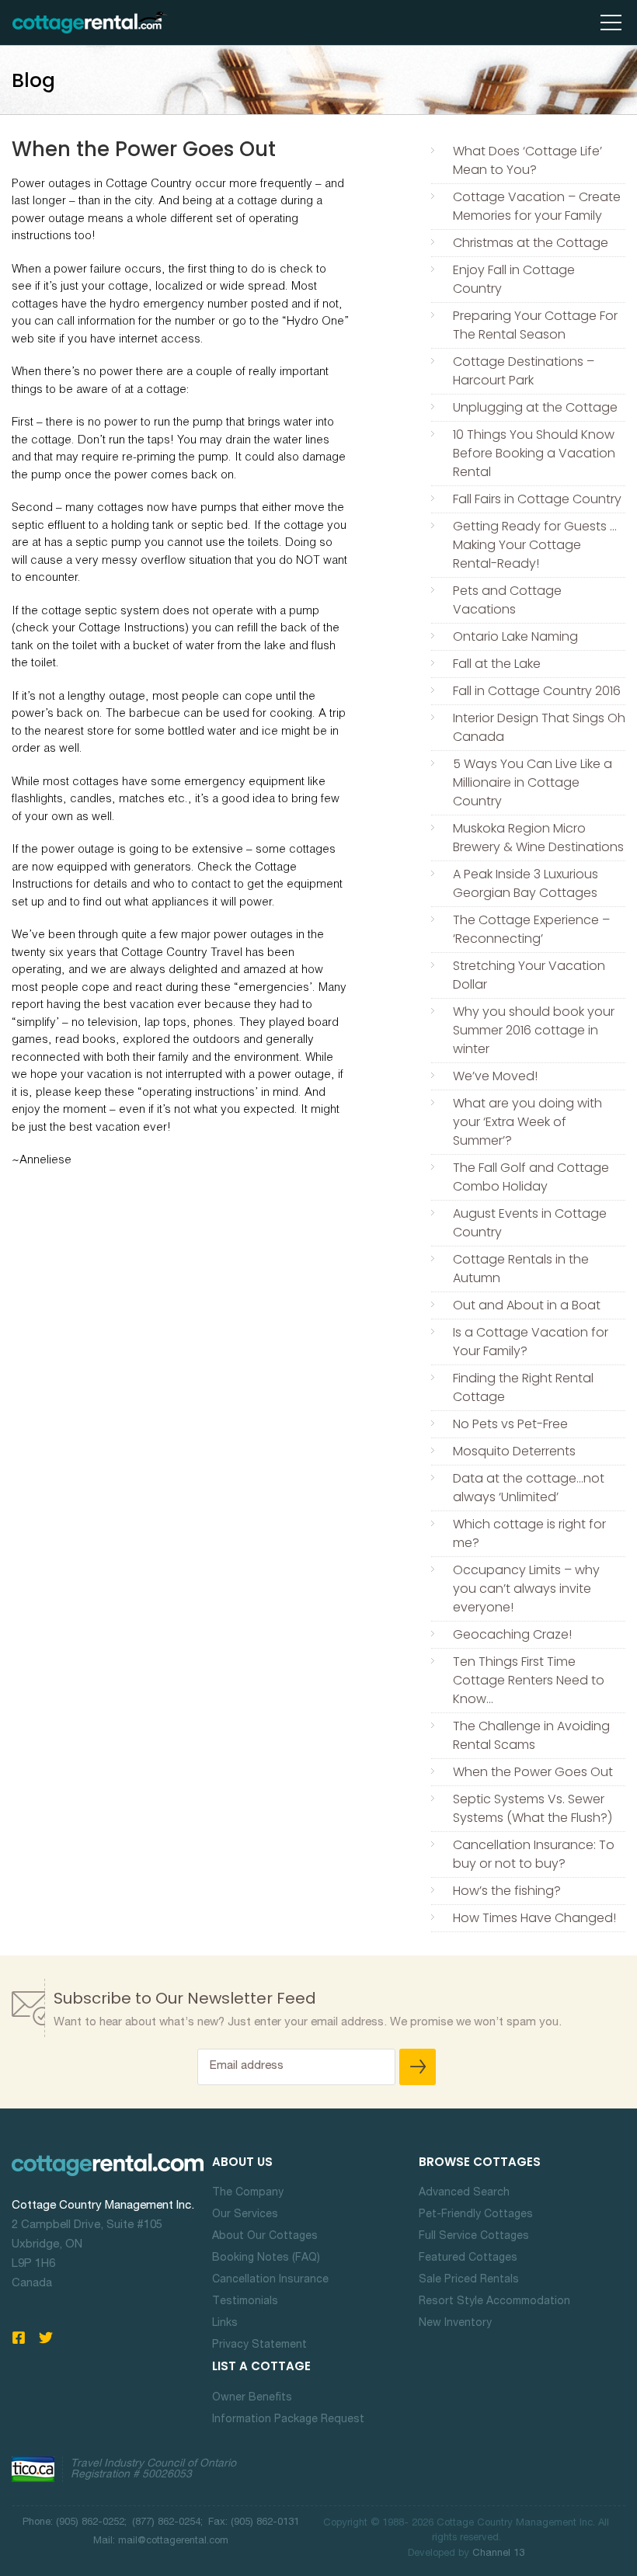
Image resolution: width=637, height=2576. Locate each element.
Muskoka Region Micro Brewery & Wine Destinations (538, 838)
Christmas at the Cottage (531, 243)
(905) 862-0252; (91, 2523)
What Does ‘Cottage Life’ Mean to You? (527, 160)
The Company (248, 2193)
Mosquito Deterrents (514, 1451)
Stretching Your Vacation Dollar (529, 975)
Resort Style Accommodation (494, 2302)
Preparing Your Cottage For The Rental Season (535, 325)
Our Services (245, 2215)
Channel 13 (498, 2554)
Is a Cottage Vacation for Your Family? (531, 1342)
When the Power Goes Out (533, 1772)
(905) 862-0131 (263, 2523)
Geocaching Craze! (512, 1634)
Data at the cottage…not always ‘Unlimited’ (529, 1488)
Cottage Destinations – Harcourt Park (524, 371)
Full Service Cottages (474, 2237)
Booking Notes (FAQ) (266, 2258)
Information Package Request (288, 2420)
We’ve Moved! (495, 1076)
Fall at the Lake (497, 664)
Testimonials (245, 2302)
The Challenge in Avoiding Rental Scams (531, 1735)
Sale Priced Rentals (469, 2280)
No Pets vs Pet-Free (510, 1424)
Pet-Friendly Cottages (476, 2215)
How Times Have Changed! (534, 1918)
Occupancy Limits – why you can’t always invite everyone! (526, 1589)
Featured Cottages (468, 2258)
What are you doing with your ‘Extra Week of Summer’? (527, 1122)
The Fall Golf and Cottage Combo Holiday (531, 1177)
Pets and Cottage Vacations (507, 600)
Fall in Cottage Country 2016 (537, 691)
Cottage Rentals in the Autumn (521, 1269)
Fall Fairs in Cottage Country (537, 499)
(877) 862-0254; (169, 2523)
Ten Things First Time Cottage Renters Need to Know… (529, 1680)
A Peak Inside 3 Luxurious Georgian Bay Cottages (526, 883)
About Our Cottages (265, 2237)
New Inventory (455, 2324)
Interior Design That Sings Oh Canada (539, 727)
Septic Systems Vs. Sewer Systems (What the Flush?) (533, 1808)
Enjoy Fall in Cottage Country (514, 279)
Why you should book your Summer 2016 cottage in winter (534, 1030)
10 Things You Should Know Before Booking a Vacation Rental (534, 453)
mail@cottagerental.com (173, 2541)
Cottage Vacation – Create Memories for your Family (537, 206)
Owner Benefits (252, 2398)
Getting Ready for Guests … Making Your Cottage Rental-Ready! (535, 545)
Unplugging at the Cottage (535, 407)
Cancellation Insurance (270, 2280)
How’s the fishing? (507, 1891)
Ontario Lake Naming (515, 636)
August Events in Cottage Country (530, 1223)
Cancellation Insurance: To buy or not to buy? (534, 1854)
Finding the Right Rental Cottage (523, 1387)
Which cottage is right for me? (529, 1533)
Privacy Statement (259, 2345)
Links (225, 2324)
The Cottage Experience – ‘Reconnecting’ (531, 929)
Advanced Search (464, 2193)
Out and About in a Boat (527, 1305)
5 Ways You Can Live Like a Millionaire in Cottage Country (533, 782)
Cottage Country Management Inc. (103, 2206)
